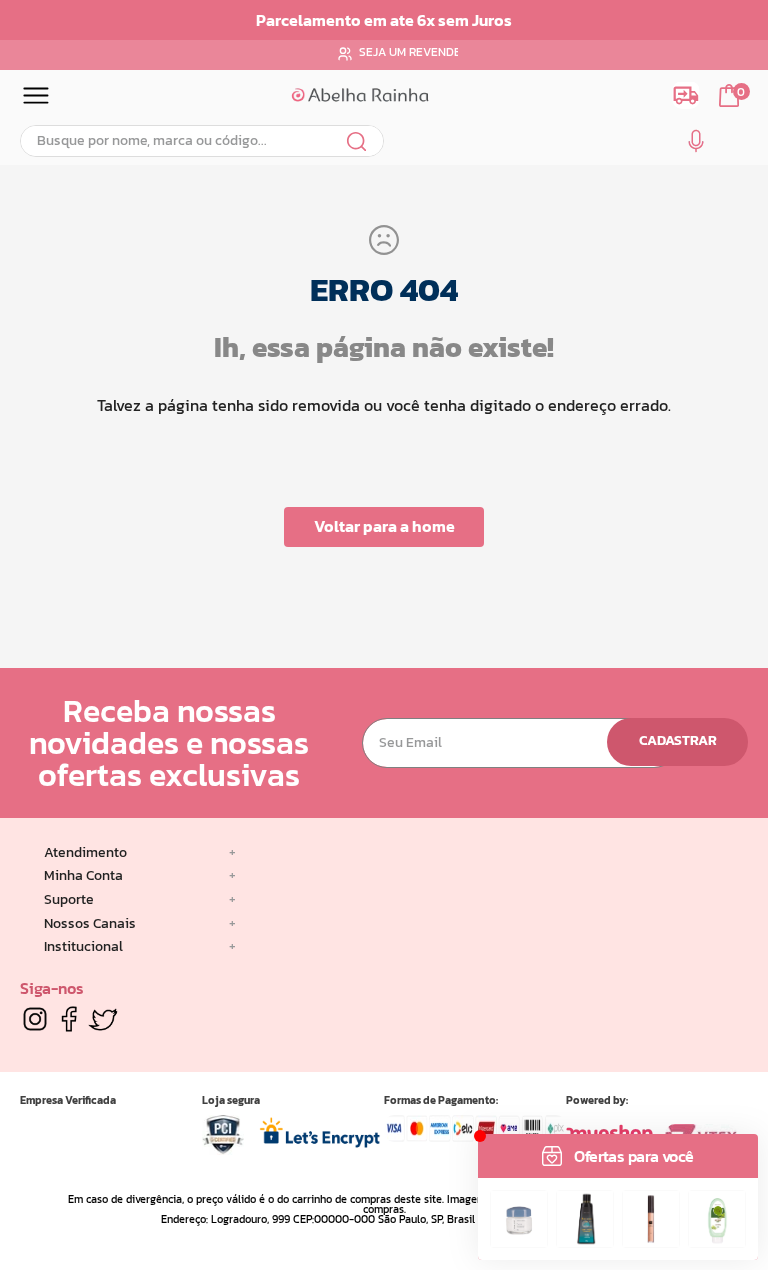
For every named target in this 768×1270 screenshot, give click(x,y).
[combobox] (202, 141)
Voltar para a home (384, 526)
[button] (696, 145)
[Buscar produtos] (357, 141)
